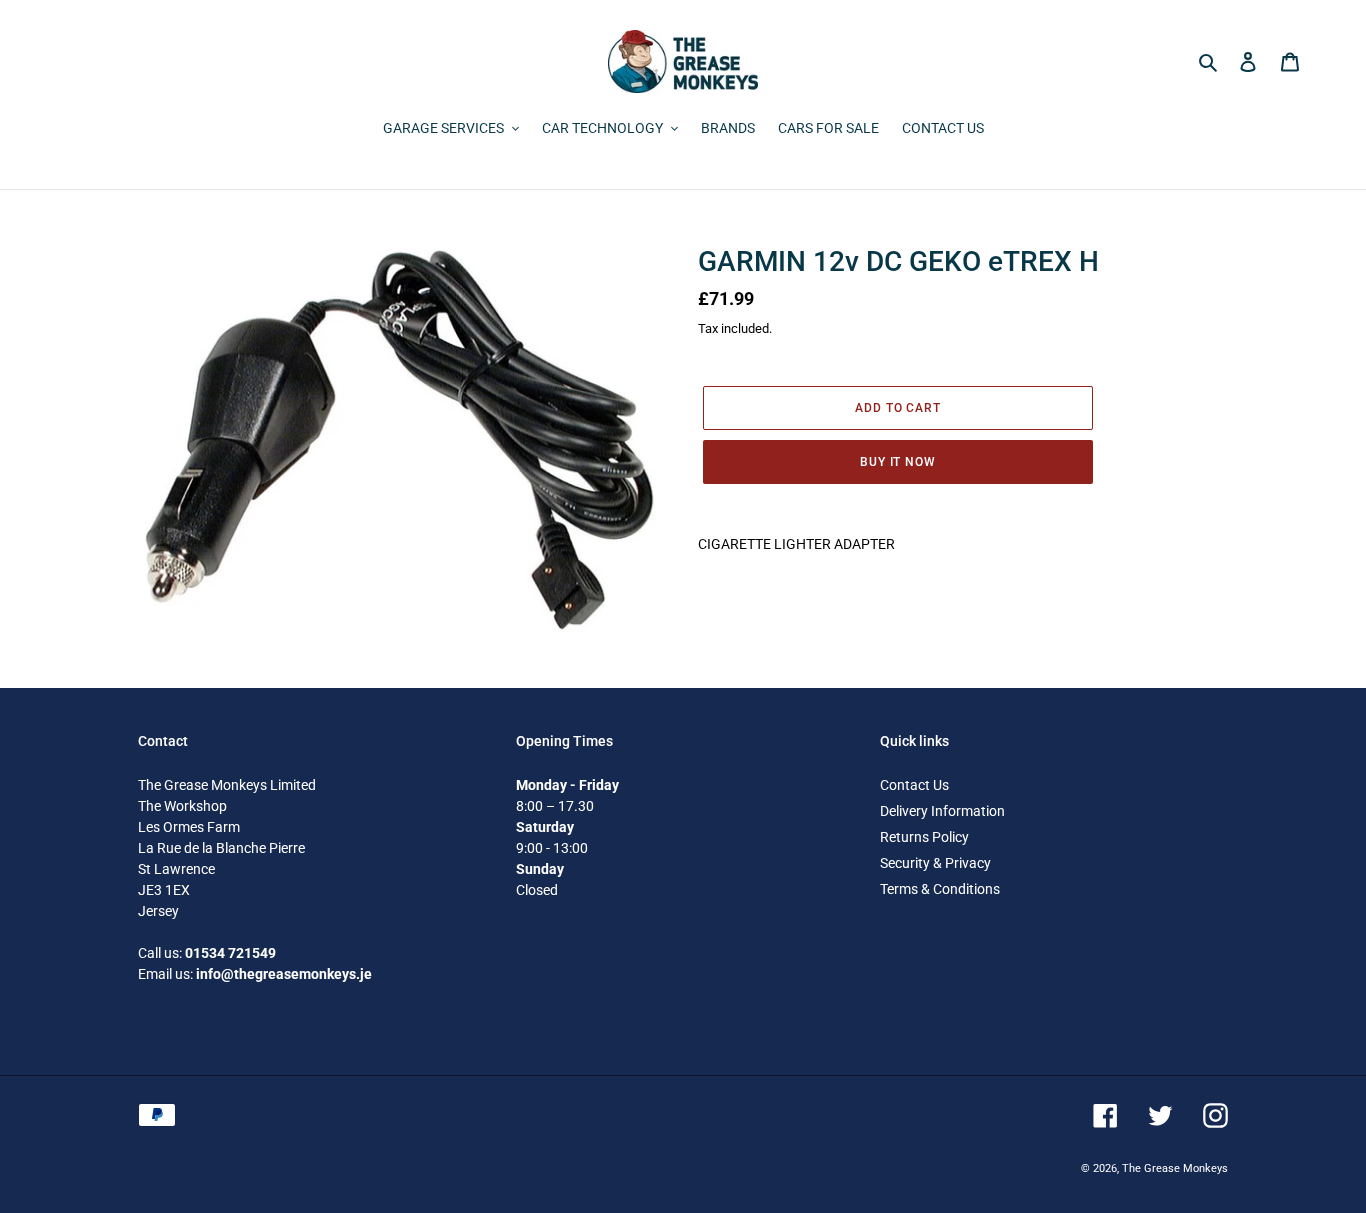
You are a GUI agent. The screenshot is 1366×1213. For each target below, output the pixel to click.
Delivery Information (942, 811)
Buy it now (898, 462)
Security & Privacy (935, 863)
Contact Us (914, 785)
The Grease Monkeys (1175, 1168)
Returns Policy (924, 837)
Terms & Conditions (940, 889)
